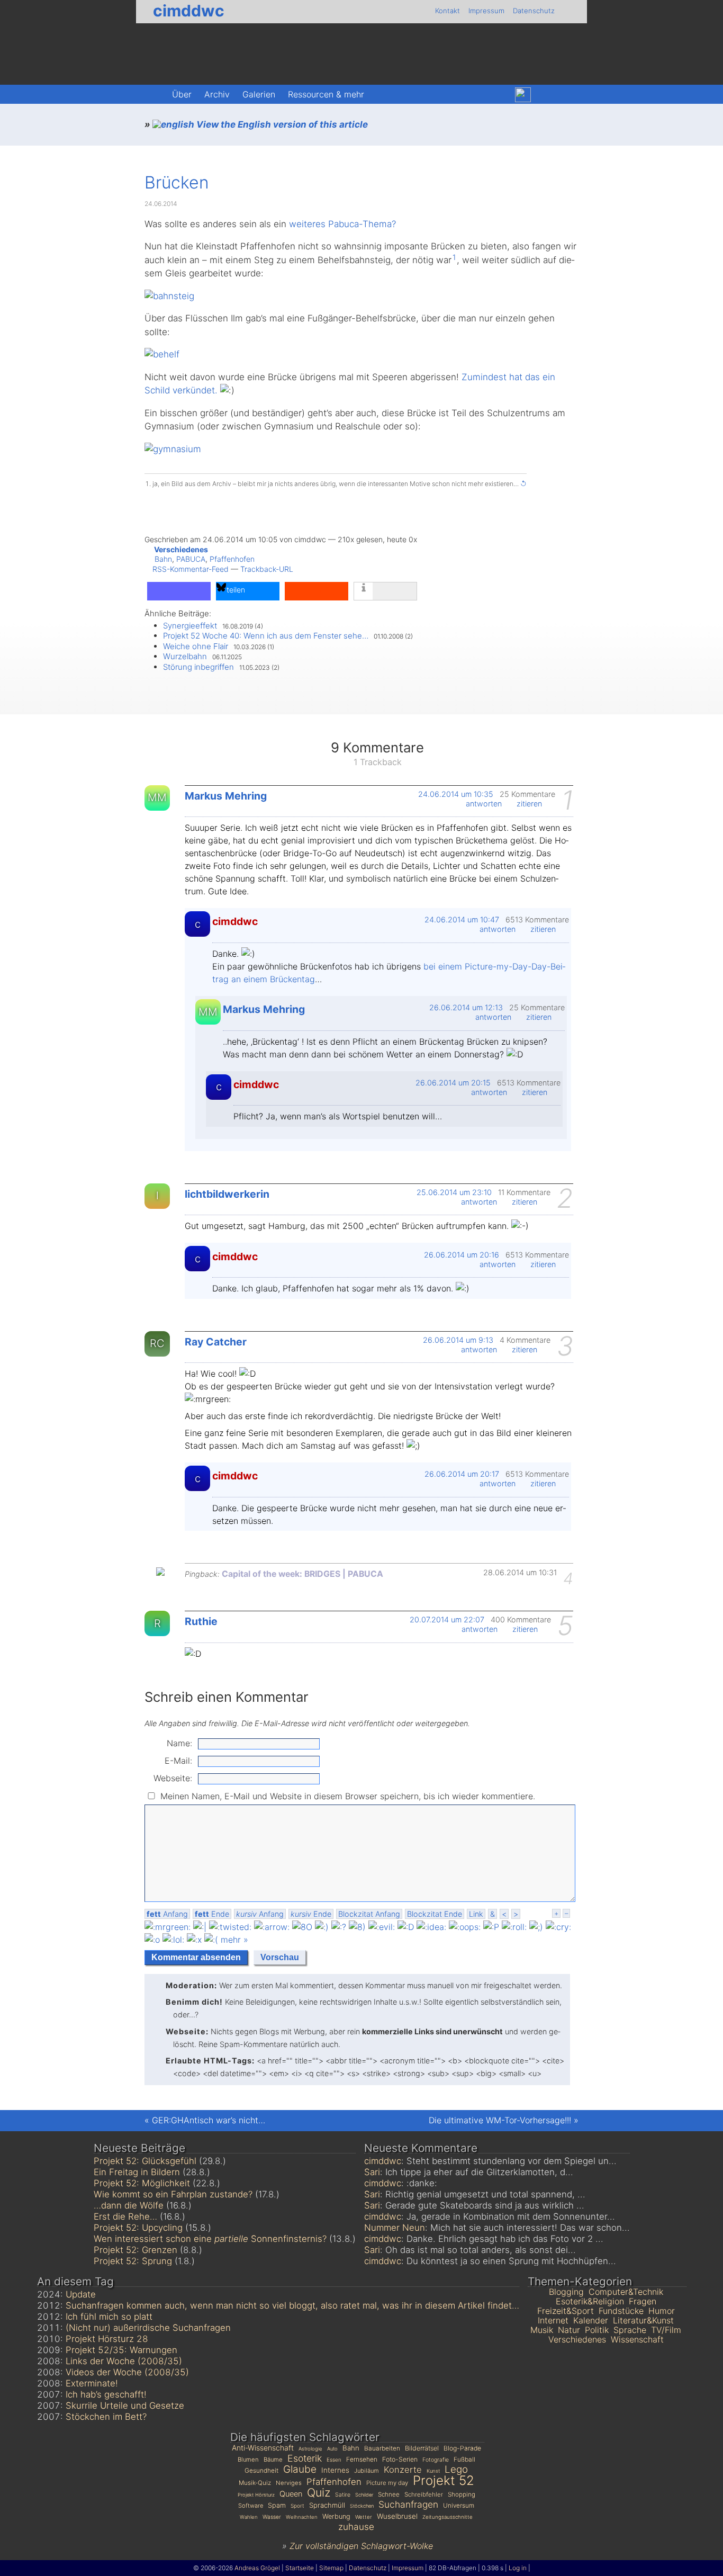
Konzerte (403, 2470)
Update (81, 2294)
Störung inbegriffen (198, 667)
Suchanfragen (408, 2504)
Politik (597, 2330)
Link (476, 1914)
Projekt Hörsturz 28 (107, 2339)
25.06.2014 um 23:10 (454, 1192)
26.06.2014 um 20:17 (462, 1474)
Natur (569, 2330)
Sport (297, 2506)
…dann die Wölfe (129, 2205)
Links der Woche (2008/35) (124, 2361)
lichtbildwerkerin (227, 1194)
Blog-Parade (462, 2448)
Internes (335, 2470)
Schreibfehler (424, 2494)
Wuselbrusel (397, 2516)
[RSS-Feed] (568, 95)
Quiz (319, 2492)
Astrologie (310, 2449)
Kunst (433, 2471)
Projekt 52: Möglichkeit (142, 2183)
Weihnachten (302, 2517)
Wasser (272, 2517)
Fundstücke (621, 2311)
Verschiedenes (181, 549)
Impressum (486, 11)
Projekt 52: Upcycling (138, 2228)
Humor (662, 2311)
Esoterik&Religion (590, 2301)
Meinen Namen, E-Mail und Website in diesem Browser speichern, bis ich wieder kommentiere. (348, 1796)
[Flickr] (546, 95)
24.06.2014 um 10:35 (456, 794)
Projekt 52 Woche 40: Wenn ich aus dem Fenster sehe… (266, 636)
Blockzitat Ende (435, 1914)
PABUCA (191, 559)
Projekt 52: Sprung (133, 2261)
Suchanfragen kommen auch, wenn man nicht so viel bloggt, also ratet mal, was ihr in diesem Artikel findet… (292, 2305)
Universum (459, 2506)
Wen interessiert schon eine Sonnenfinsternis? (210, 2239)
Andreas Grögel (257, 2568)
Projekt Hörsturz (256, 2495)
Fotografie (436, 2460)
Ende (212, 1914)
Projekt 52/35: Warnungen (121, 2350)
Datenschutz (534, 11)
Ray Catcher (216, 1342)
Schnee (389, 2494)
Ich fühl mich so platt (109, 2317)
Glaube (300, 2469)
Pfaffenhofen (232, 559)
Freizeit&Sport (566, 2311)
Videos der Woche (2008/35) (127, 2372)
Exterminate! (92, 2383)
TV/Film (666, 2330)
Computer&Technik (626, 2292)
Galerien (259, 94)
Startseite (300, 2568)
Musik (542, 2330)
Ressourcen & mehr (326, 94)
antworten (485, 804)
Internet (553, 2320)
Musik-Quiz (255, 2483)
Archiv (217, 94)
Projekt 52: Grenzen (135, 2250)
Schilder (364, 2495)
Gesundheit (261, 2471)
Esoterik (305, 2458)
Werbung (336, 2516)
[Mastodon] (500, 95)
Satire (343, 2495)
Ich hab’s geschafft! (106, 2394)
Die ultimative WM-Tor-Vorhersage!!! (500, 2120)
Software (251, 2506)
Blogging (566, 2292)
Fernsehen (362, 2459)
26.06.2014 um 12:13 (466, 1007)
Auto (332, 2449)
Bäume (273, 2460)
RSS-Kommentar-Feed (191, 569)
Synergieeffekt (190, 626)
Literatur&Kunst (643, 2320)
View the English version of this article (281, 124)
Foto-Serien (400, 2459)
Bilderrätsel (422, 2448)
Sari (372, 2172)
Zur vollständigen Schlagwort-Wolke (361, 2546)
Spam (277, 2505)
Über (182, 94)
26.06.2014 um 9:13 (458, 1340)
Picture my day (387, 2483)
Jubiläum (367, 2471)
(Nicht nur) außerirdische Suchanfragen (148, 2328)
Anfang (167, 1914)
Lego (456, 2469)
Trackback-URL (267, 569)
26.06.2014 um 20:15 (453, 1083)
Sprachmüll (327, 2505)
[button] (179, 591)
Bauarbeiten (382, 2448)
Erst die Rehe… (125, 2216)
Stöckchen (362, 2506)
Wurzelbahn (185, 656)
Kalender (591, 2320)
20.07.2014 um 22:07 (447, 1619)
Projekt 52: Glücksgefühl (145, 2161)
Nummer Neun (395, 2228)
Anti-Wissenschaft (263, 2448)
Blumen (248, 2460)
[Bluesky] (523, 95)
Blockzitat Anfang (369, 1914)
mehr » (234, 1940)
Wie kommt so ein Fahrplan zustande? (173, 2194)
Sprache (630, 2330)
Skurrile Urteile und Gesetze (125, 2406)
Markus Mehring (226, 796)
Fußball (464, 2460)
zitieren (530, 804)
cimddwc (189, 11)
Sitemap (331, 2568)
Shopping (462, 2494)
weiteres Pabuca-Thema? (342, 224)
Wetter (364, 2517)
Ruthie (201, 1621)
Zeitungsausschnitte (448, 2517)
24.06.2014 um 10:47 (462, 919)
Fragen (643, 2301)
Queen (291, 2494)
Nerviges (289, 2483)
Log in (518, 2568)
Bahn (163, 559)
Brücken (177, 182)
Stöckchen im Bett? (106, 2417)
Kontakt (448, 11)
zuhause (356, 2526)
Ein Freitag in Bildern (137, 2172)
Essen (334, 2460)
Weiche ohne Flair (196, 646)
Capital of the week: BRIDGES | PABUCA (302, 1574)
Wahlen (249, 2517)
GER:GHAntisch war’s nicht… (209, 2120)
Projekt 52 (444, 2480)
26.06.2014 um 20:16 (462, 1255)
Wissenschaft (637, 2339)
